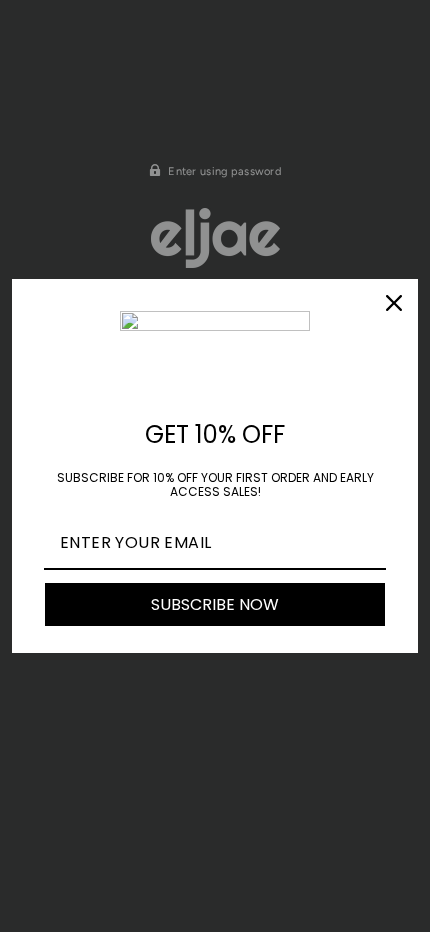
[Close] (394, 303)
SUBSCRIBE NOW (215, 604)
